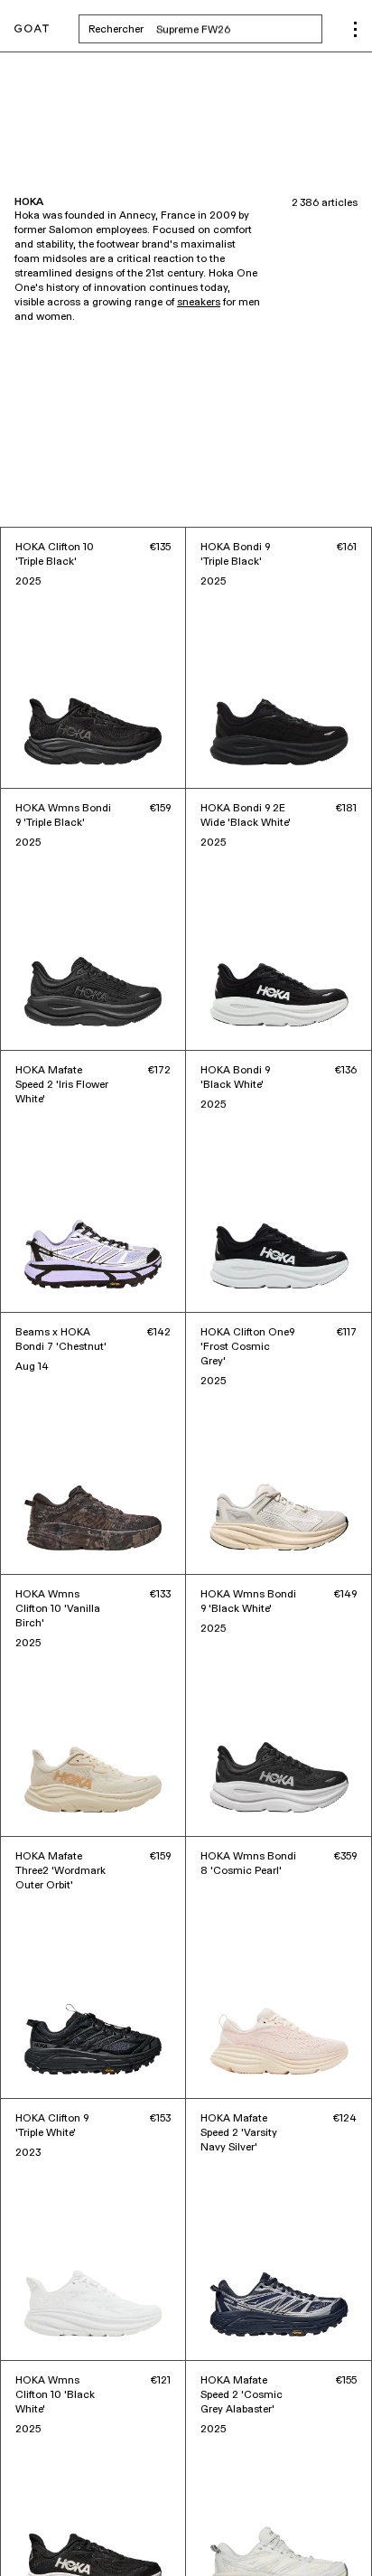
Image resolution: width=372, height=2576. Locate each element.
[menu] (355, 29)
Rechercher (205, 29)
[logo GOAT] (32, 29)
